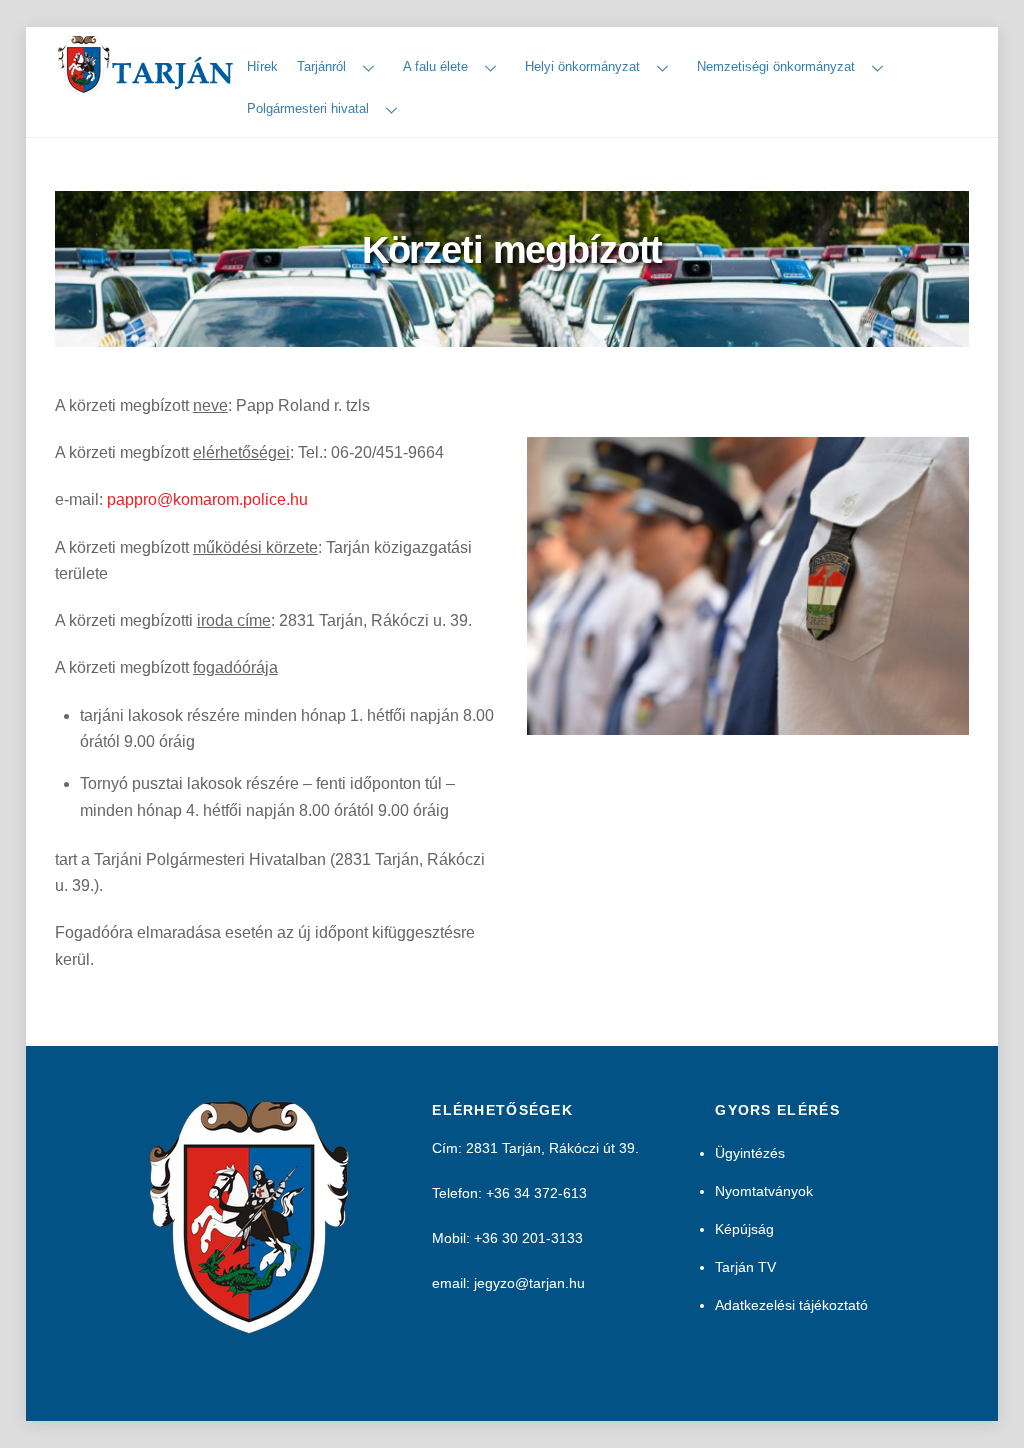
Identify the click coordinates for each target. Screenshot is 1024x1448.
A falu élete (435, 66)
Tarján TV (745, 1267)
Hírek (262, 66)
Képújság (744, 1229)
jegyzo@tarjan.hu (529, 1283)
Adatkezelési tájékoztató (791, 1305)
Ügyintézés (750, 1153)
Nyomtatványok (764, 1191)
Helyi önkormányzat (582, 66)
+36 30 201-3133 (528, 1238)
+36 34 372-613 (536, 1193)
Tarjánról (321, 66)
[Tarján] (147, 85)
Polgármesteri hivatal (308, 108)
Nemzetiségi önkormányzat (776, 66)
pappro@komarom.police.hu (207, 499)
